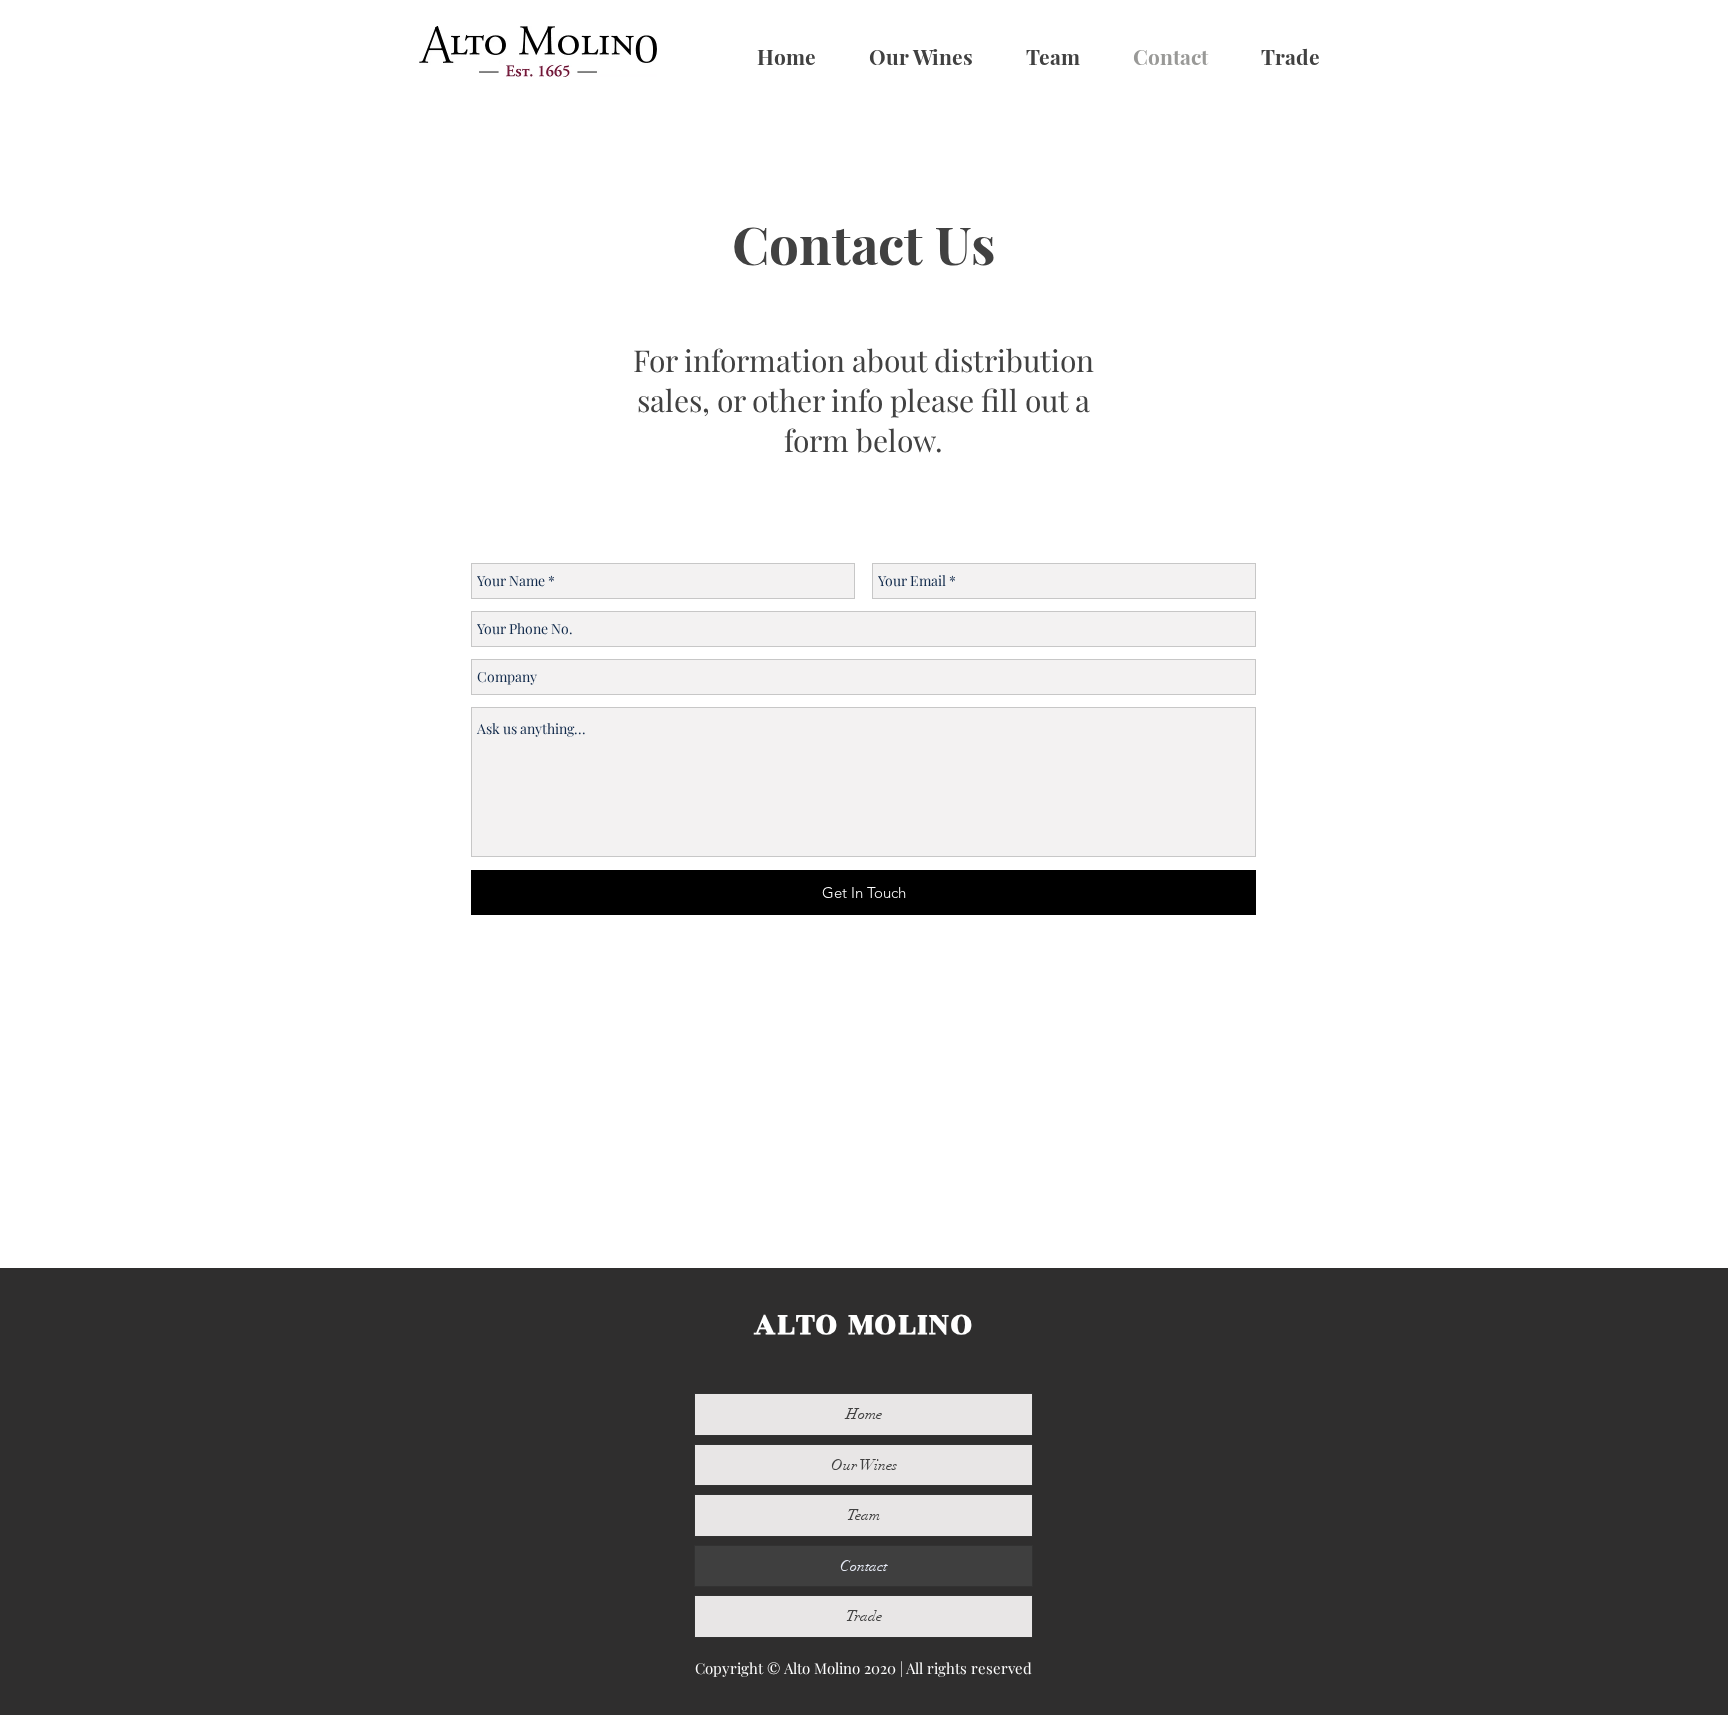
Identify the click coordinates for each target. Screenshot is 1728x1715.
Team (863, 1515)
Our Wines (864, 1465)
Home (864, 1414)
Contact (863, 1566)
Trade (864, 1616)
